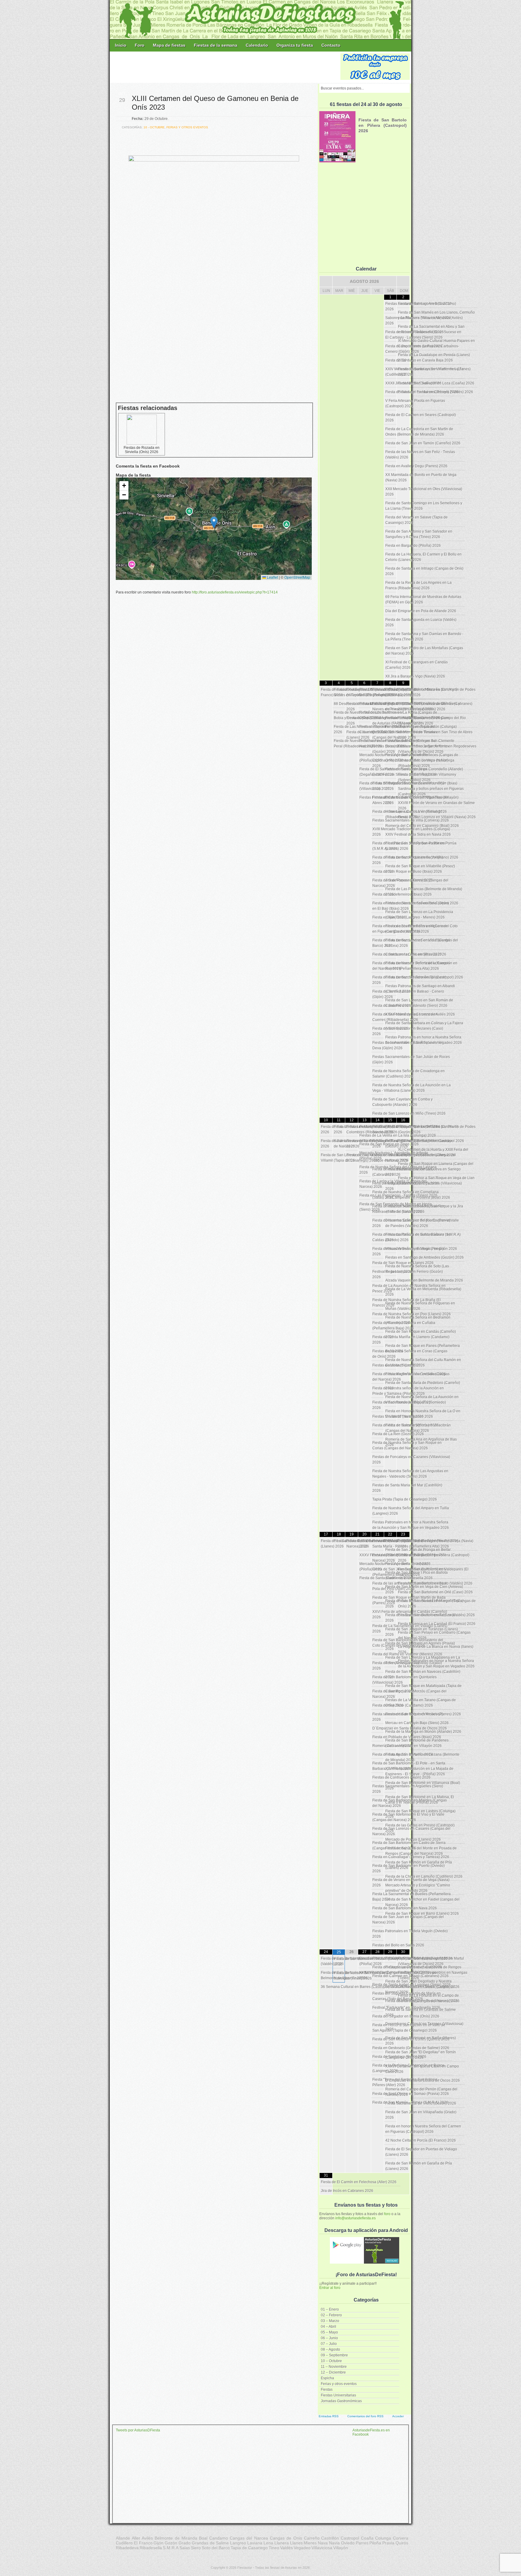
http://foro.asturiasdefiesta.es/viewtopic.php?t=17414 (235, 592)
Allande (123, 2538)
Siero (196, 2548)
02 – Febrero (331, 2315)
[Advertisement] (226, 67)
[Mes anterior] (326, 281)
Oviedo (348, 2543)
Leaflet (272, 577)
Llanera (282, 2543)
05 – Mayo (329, 2332)
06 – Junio (329, 2338)
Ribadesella (151, 2548)
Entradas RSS (329, 2416)
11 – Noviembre (334, 2367)
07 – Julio (329, 2344)
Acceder (398, 2416)
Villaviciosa (322, 2548)
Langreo (238, 2543)
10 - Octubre (154, 127)
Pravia (388, 2543)
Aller (136, 2538)
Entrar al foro (330, 2288)
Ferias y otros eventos (339, 2384)
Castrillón (330, 2538)
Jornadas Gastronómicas (341, 2401)
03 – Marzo (330, 2321)
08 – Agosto (330, 2349)
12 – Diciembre (333, 2372)
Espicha (327, 2378)
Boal (203, 2538)
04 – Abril (328, 2327)
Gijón (158, 2543)
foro (387, 2214)
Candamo (219, 2538)
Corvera (401, 2538)
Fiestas (327, 2390)
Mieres (310, 2543)
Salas (185, 2548)
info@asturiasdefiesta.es (355, 2218)
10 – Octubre (331, 2361)
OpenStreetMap (297, 577)
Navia (334, 2543)
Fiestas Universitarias (338, 2395)
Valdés (286, 2548)
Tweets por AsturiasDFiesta (138, 2430)
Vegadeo (302, 2548)
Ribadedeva (127, 2548)
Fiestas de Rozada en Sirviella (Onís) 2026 (142, 450)
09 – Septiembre (334, 2355)
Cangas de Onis (286, 2538)
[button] (214, 523)
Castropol (350, 2538)
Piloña (375, 2543)
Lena (268, 2543)
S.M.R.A (171, 2548)
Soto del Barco (216, 2548)
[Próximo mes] (403, 281)
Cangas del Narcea (249, 2538)
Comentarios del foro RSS (365, 2416)
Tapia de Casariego (249, 2548)
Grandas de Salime (210, 2543)
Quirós (402, 2543)
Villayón (341, 2548)
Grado (185, 2543)
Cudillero (124, 2543)
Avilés (147, 2538)
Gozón (171, 2543)
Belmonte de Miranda (176, 2538)
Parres (362, 2543)
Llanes (296, 2543)
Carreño (312, 2538)
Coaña (367, 2538)
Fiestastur (245, 2568)
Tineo (274, 2548)
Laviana (255, 2543)
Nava (323, 2543)
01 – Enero (330, 2309)
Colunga (383, 2538)
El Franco (143, 2543)
